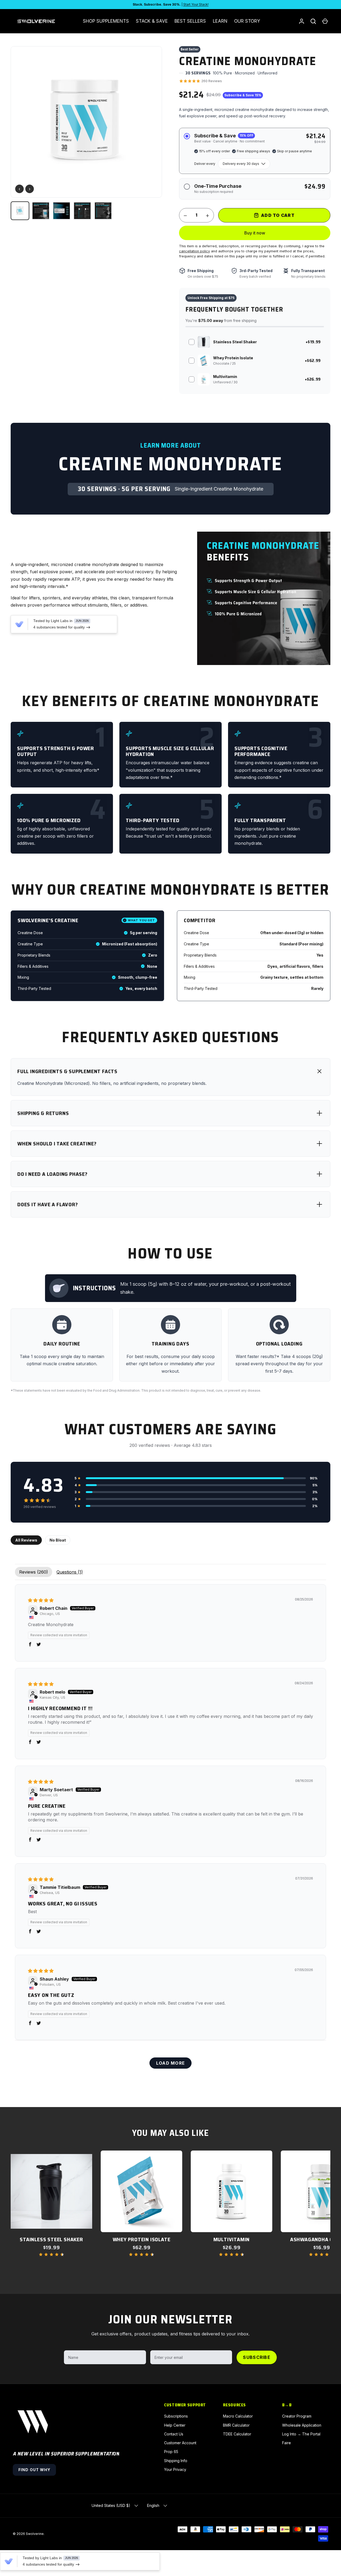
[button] (325, 21)
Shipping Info (176, 2461)
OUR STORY (247, 21)
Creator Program (297, 2416)
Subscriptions (176, 2416)
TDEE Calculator (237, 2434)
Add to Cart (278, 215)
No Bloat (58, 1540)
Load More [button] (171, 2063)
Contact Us (174, 2434)
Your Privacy (175, 2469)
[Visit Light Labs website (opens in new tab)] (19, 624)
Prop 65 (171, 2452)
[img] (41, 1600)
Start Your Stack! (196, 4)
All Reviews (26, 1540)
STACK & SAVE (152, 21)
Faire (287, 2443)
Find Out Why (34, 2470)
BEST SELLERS (190, 21)
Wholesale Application (302, 2425)
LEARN (220, 21)
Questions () (70, 1572)
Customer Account (180, 2443)
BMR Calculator (236, 2425)
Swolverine (35, 2534)
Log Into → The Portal (301, 2434)
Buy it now (255, 233)
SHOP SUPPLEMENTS (106, 21)
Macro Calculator (238, 2416)
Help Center (175, 2425)
